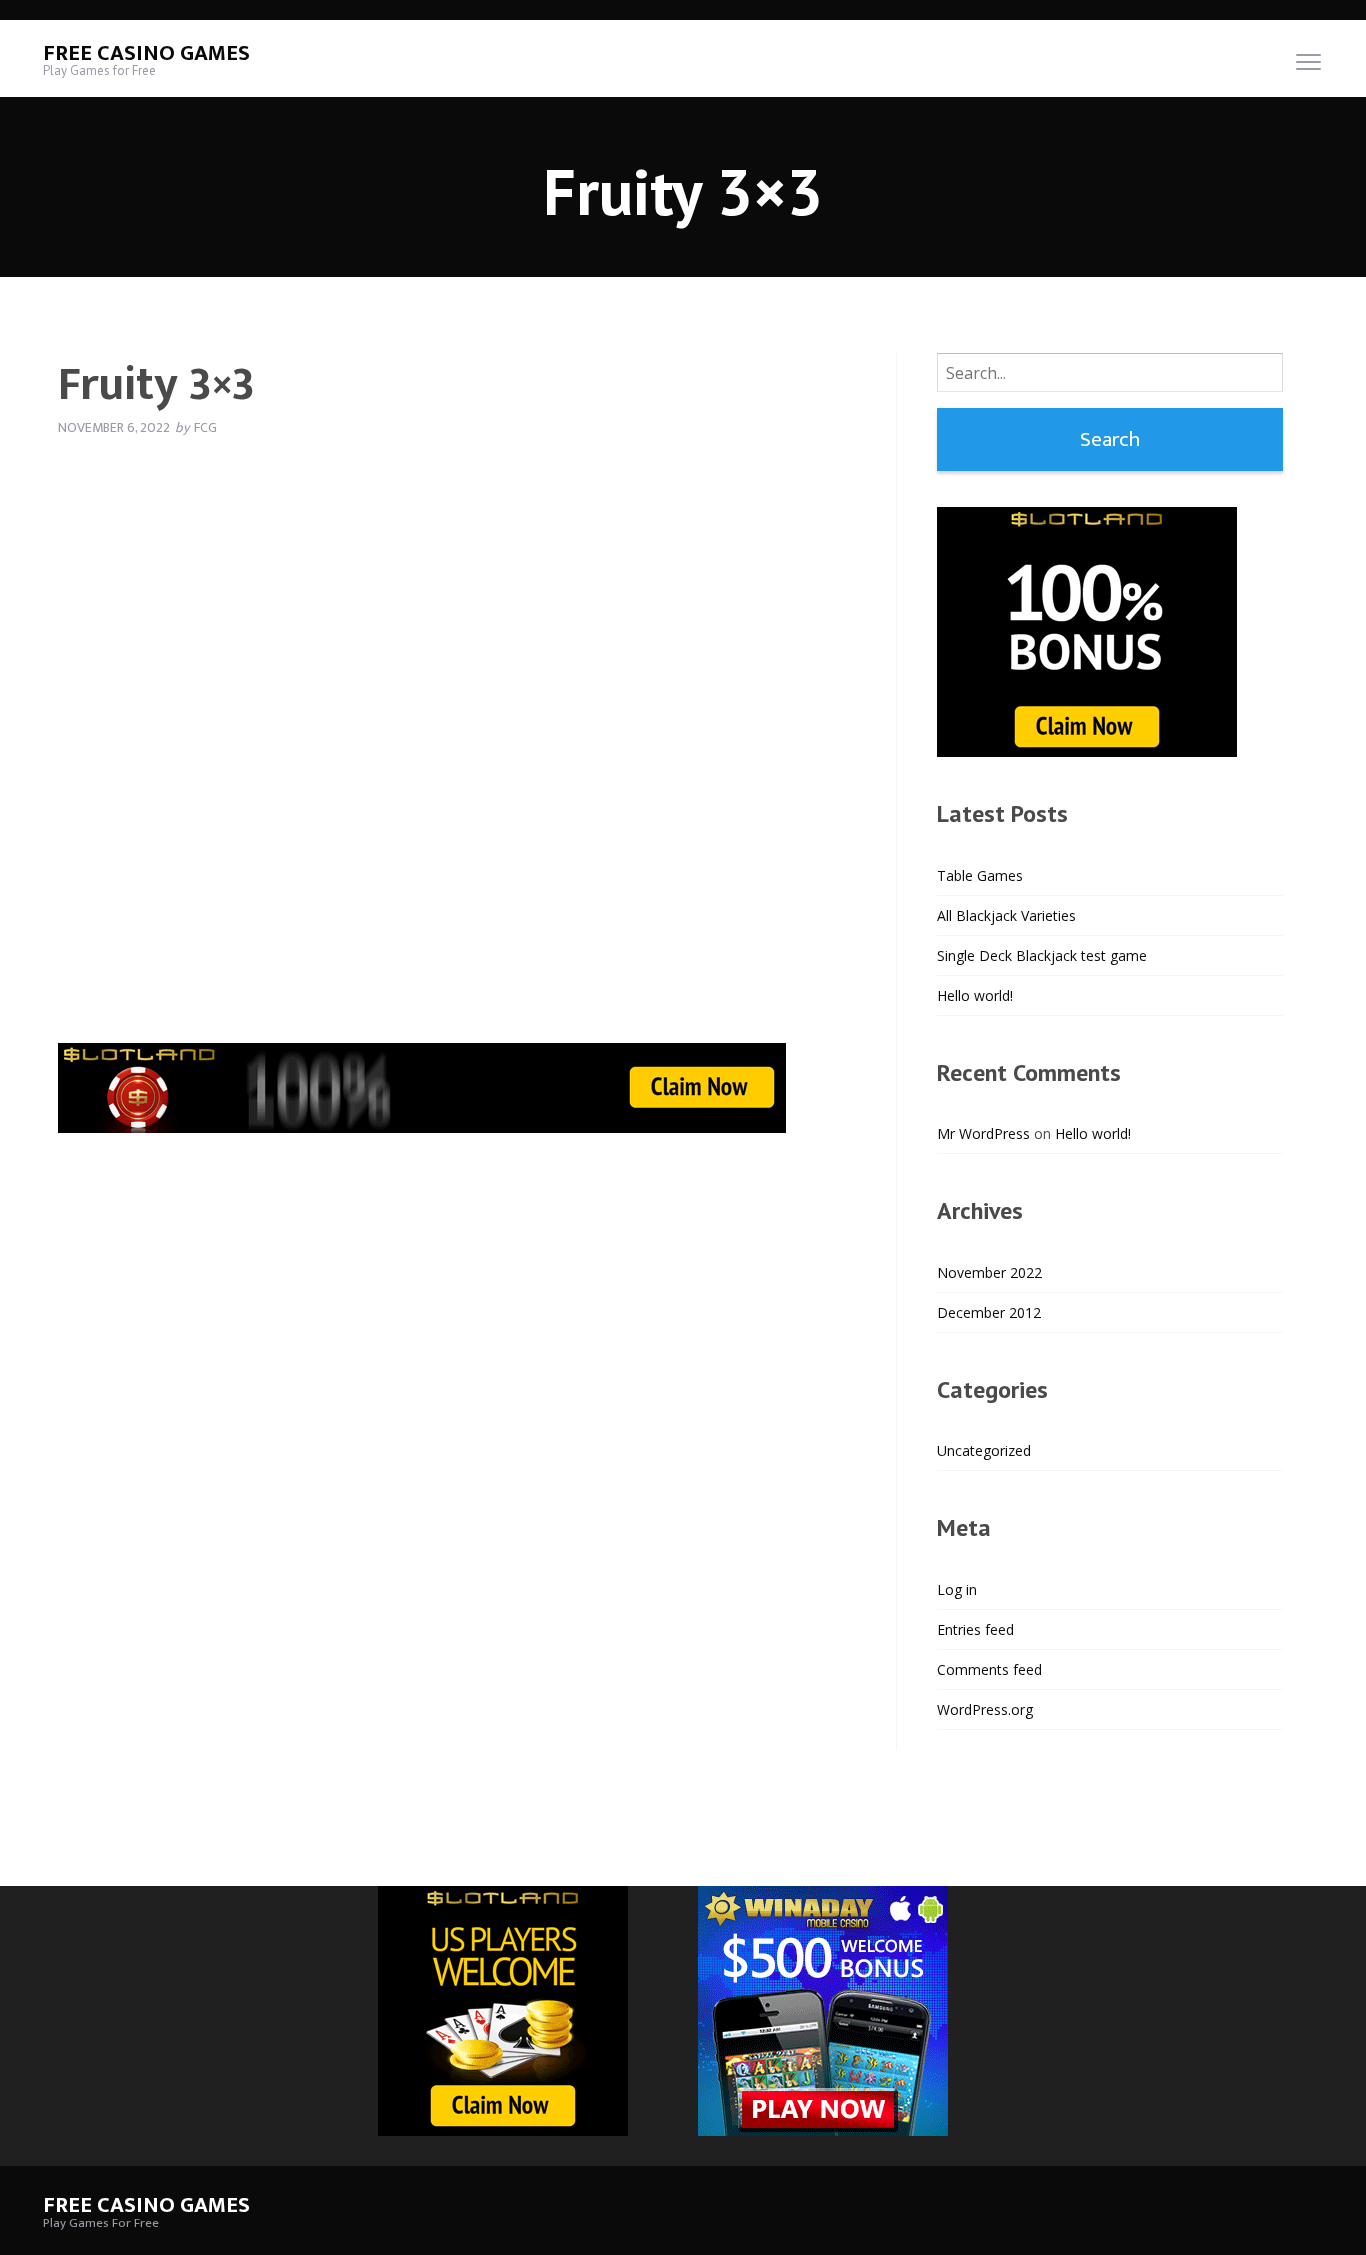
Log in (957, 1589)
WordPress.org (985, 1709)
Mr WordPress (983, 1133)
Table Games (980, 875)
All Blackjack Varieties (1006, 915)
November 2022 (989, 1272)
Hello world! (975, 995)
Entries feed (975, 1629)
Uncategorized (984, 1450)
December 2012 (989, 1312)
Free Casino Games (146, 53)
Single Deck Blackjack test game (1042, 955)
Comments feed (989, 1669)
